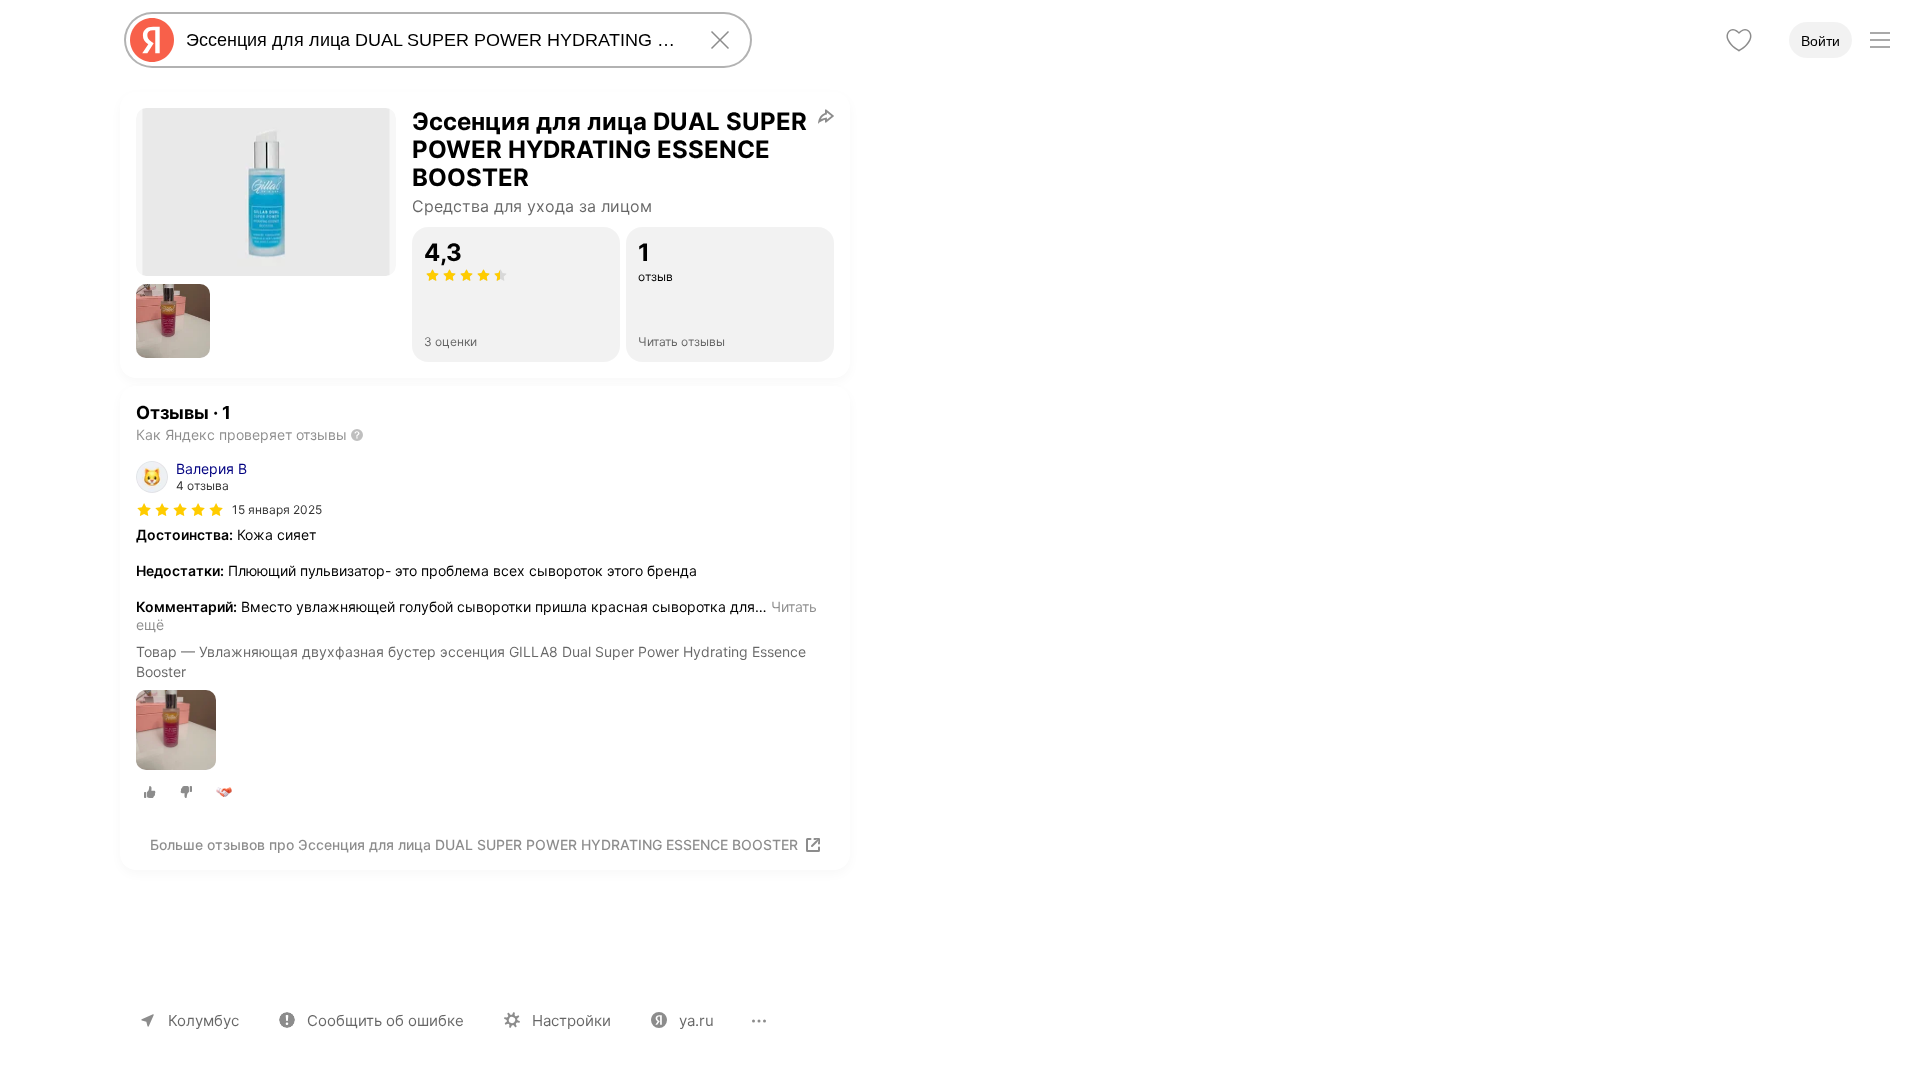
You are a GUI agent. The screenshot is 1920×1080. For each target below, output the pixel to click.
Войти (1820, 41)
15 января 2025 (277, 509)
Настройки (571, 1020)
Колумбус (203, 1020)
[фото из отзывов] (176, 731)
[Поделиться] (826, 116)
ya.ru (696, 1020)
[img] (180, 510)
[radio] (150, 792)
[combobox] (434, 40)
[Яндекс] (152, 40)
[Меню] (1880, 40)
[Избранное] (1739, 40)
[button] (173, 321)
